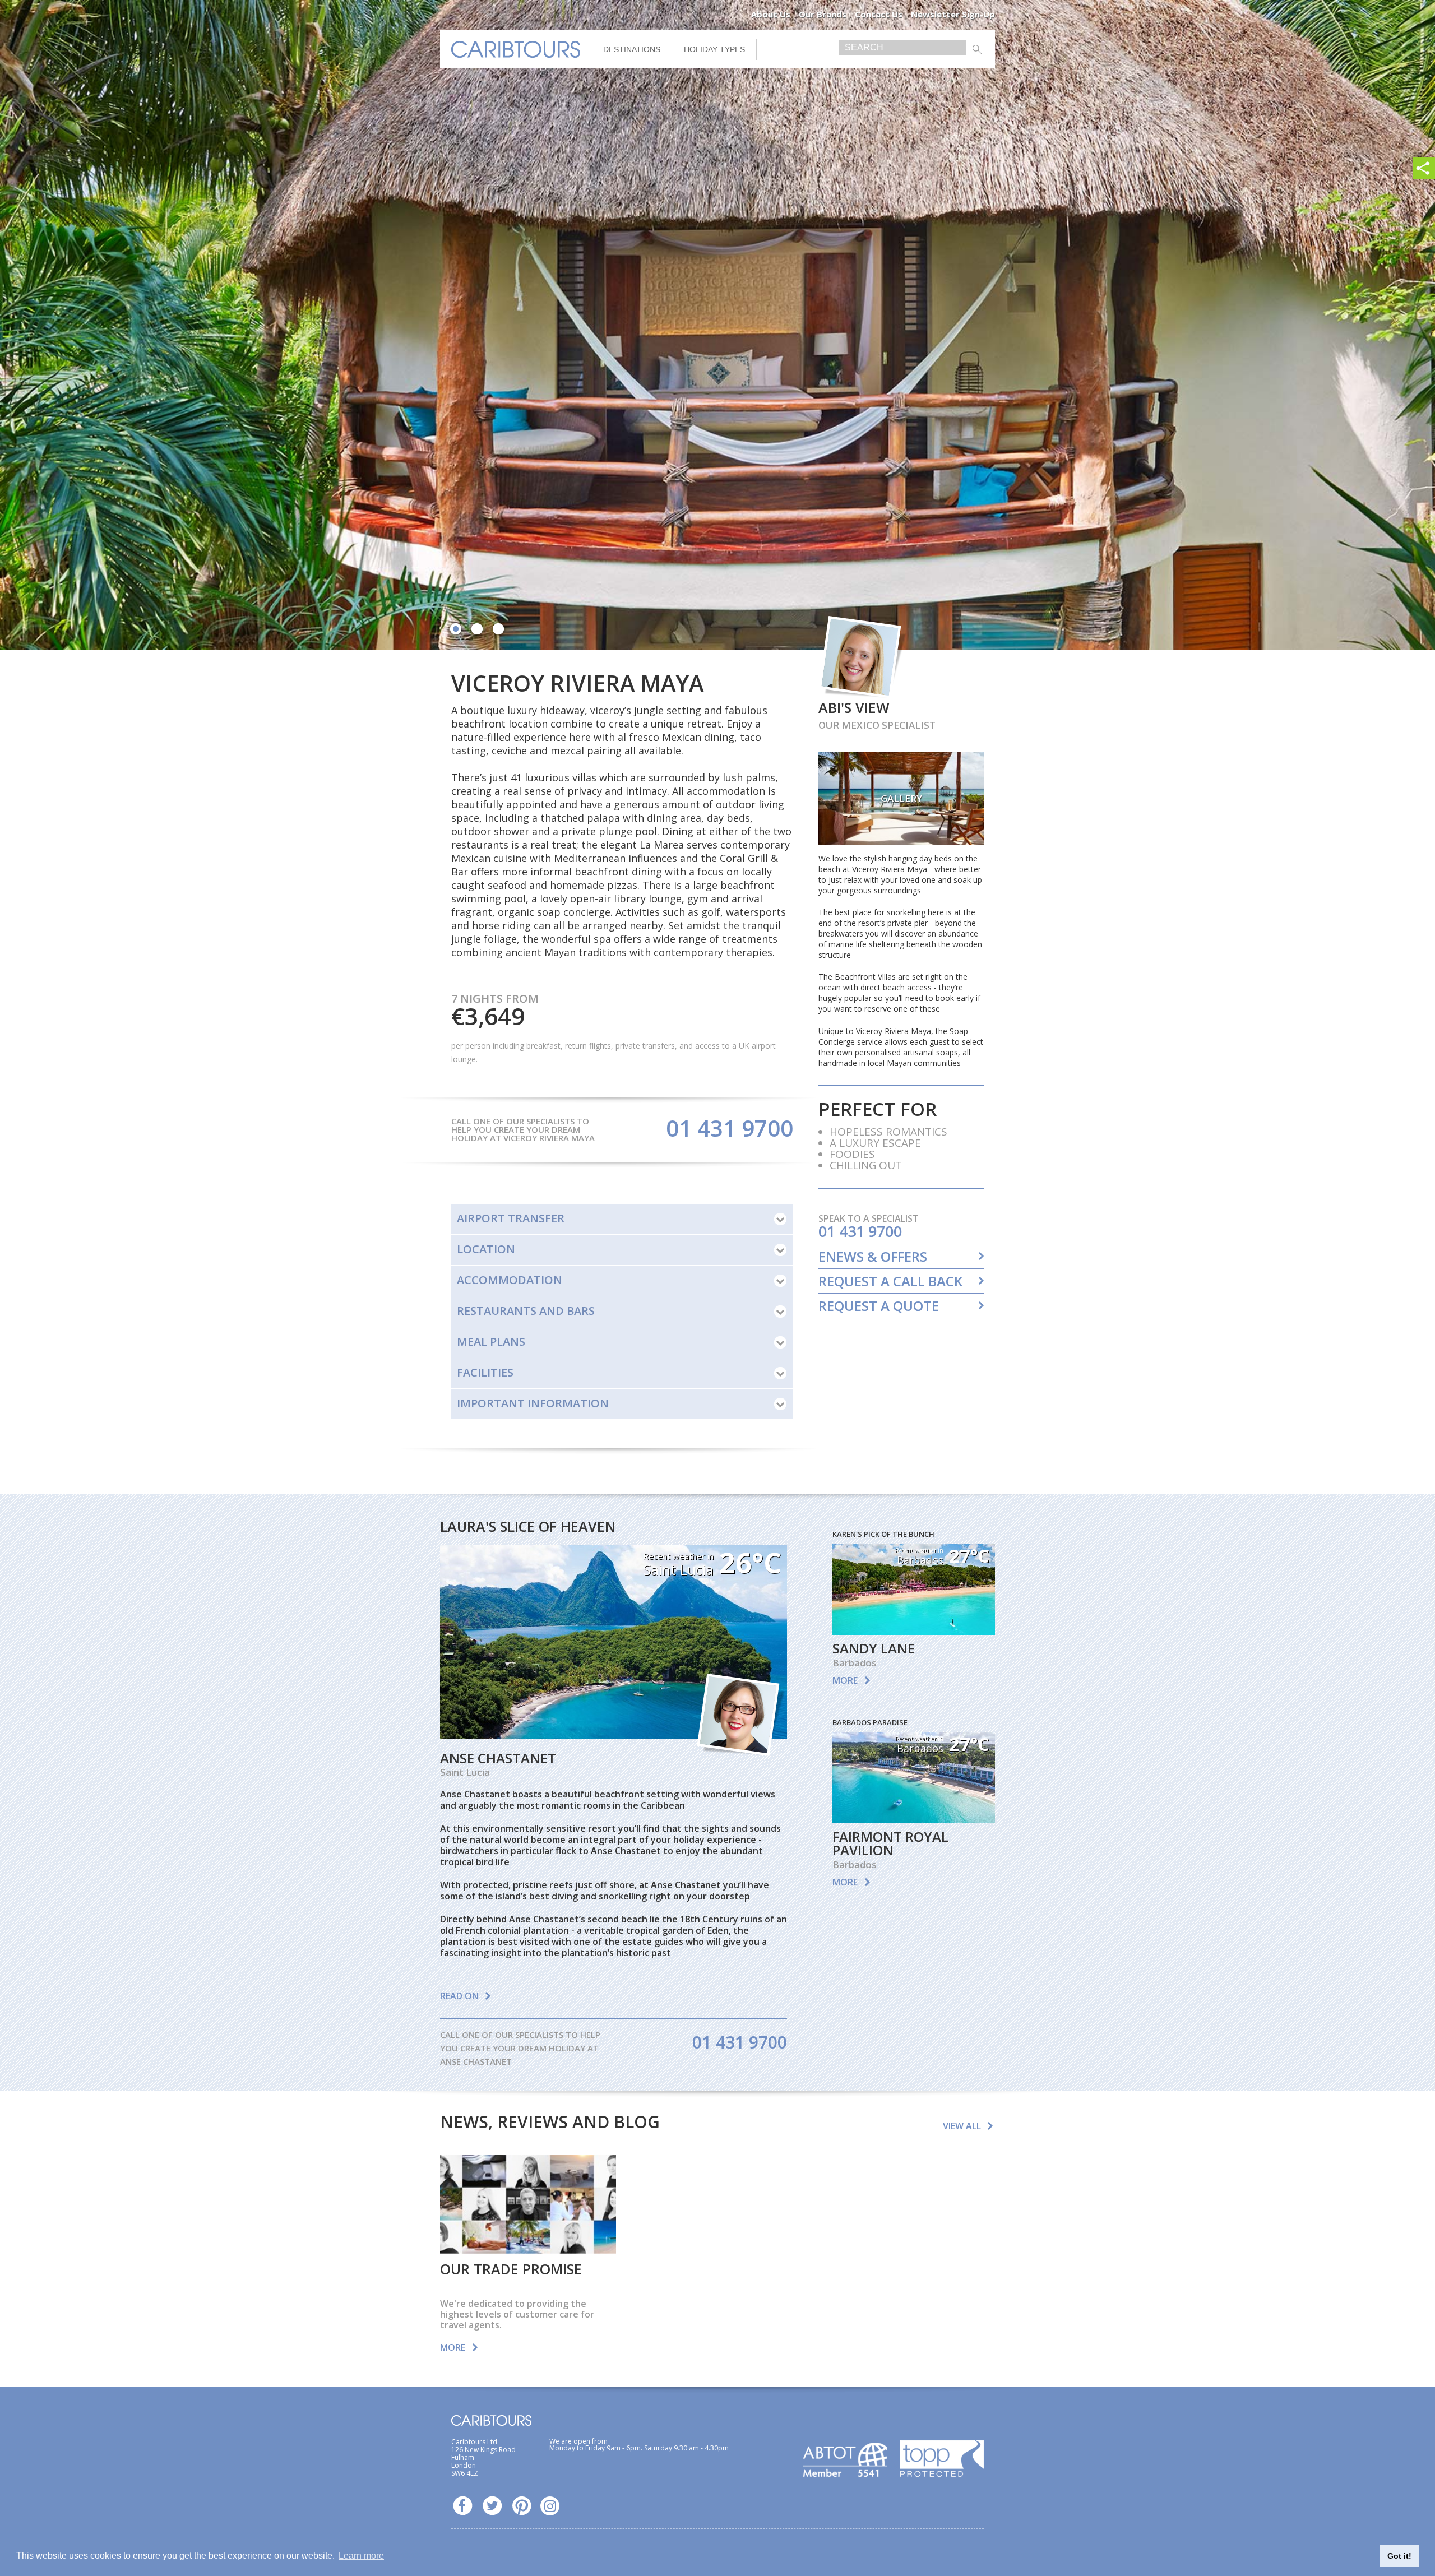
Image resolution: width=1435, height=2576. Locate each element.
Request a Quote (879, 1306)
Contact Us (879, 14)
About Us (771, 14)
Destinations (632, 49)
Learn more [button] (361, 2556)
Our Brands (823, 14)
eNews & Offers (873, 1257)
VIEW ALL (962, 2126)
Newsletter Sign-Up (953, 14)
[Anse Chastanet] (614, 1735)
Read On (459, 1996)
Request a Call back (890, 1281)
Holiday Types (714, 49)
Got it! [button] (1399, 2556)
